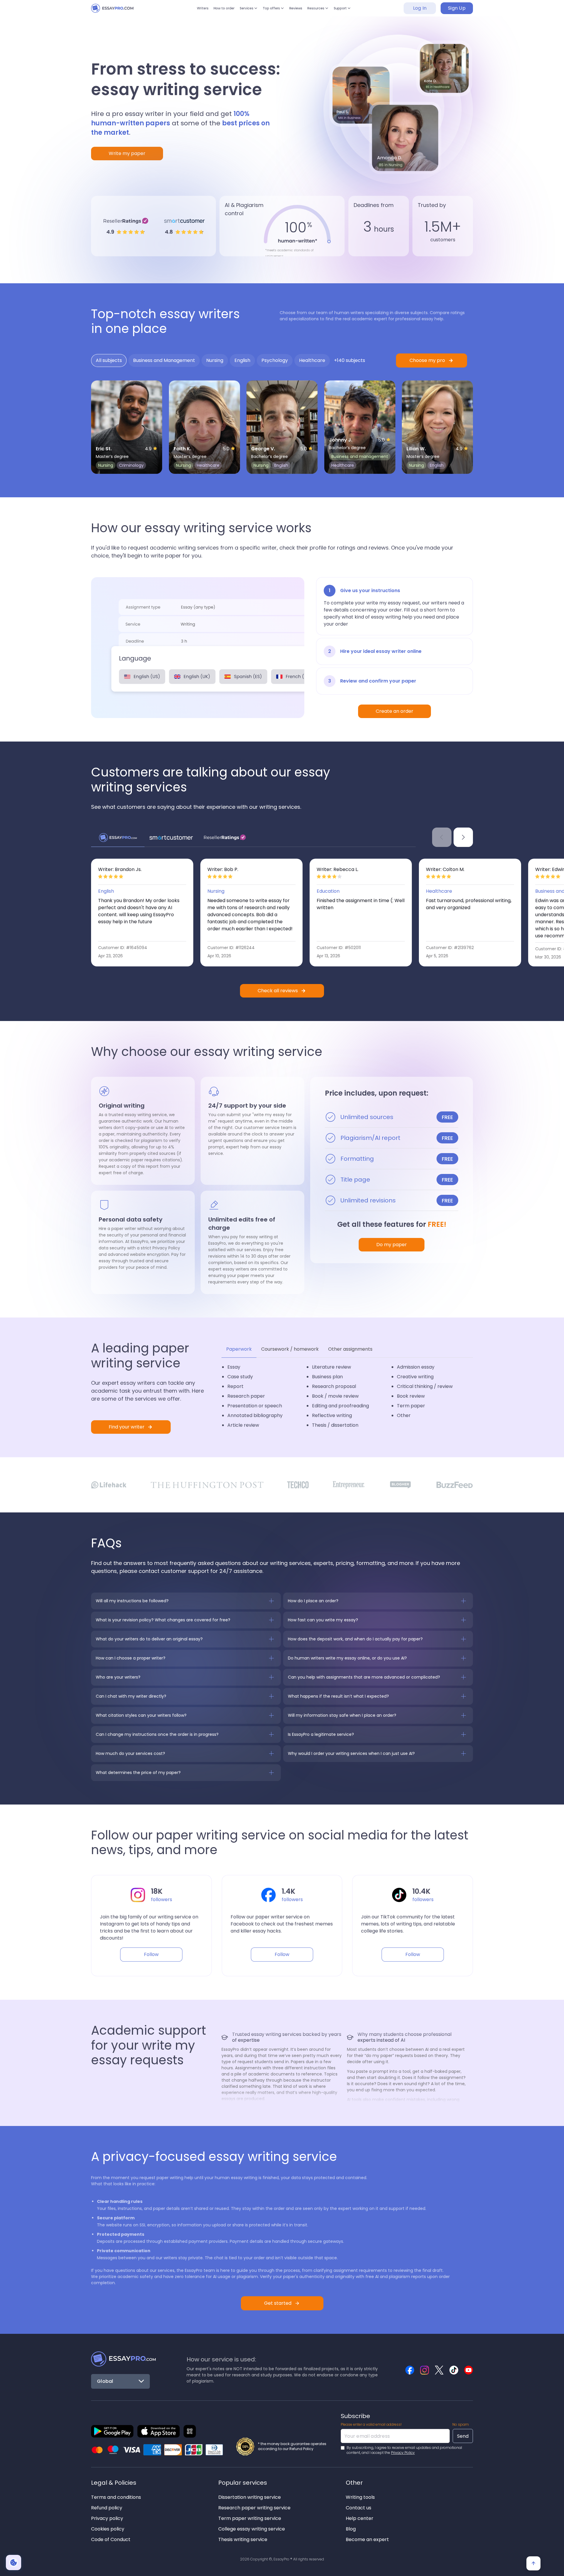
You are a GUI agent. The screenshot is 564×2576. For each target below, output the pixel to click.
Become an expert (367, 2539)
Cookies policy (108, 2529)
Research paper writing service (254, 2508)
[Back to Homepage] (123, 2359)
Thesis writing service (243, 2539)
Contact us (359, 2508)
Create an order (395, 711)
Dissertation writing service (250, 2497)
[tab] (109, 360)
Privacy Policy (403, 2453)
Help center (360, 2518)
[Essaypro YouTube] (469, 2370)
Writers (185, 11)
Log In (420, 11)
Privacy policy (107, 2518)
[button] (242, 11)
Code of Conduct (111, 2539)
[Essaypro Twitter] (439, 2370)
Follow (151, 1954)
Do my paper (392, 1245)
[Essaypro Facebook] (410, 2370)
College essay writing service (252, 2529)
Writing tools (360, 2497)
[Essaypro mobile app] (112, 2431)
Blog (351, 2529)
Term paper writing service (250, 2518)
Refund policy (107, 2508)
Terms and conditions (116, 2497)
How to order (212, 11)
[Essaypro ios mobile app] (158, 2431)
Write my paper (127, 153)
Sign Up (457, 11)
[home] (117, 11)
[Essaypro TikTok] (454, 2370)
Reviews (301, 11)
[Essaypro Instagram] (424, 2370)
